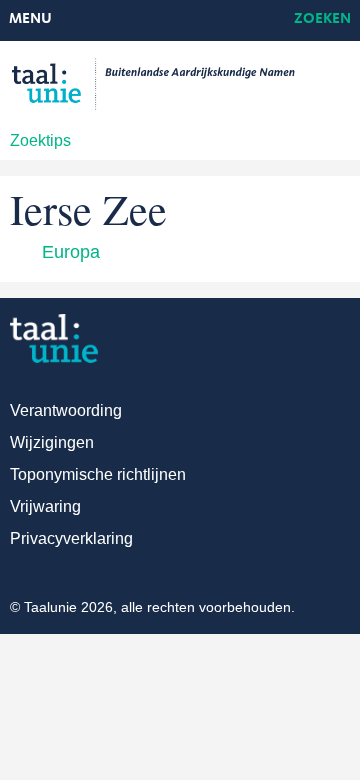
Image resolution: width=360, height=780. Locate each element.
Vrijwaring (45, 506)
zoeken (322, 19)
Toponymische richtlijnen (98, 474)
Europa (71, 252)
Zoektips (40, 140)
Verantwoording (66, 410)
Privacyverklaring (71, 538)
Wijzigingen (52, 442)
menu (30, 19)
